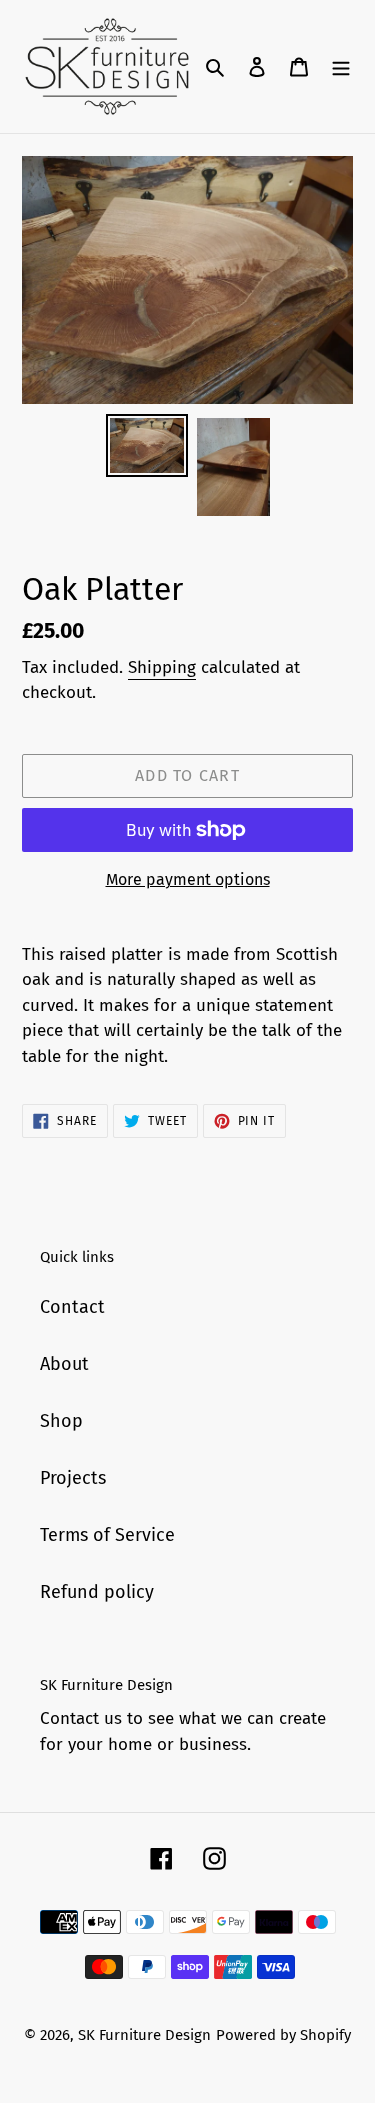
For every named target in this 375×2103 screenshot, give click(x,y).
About (64, 1364)
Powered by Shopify (283, 2035)
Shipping (162, 667)
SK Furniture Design (144, 2035)
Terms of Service (107, 1535)
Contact (72, 1307)
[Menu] (341, 66)
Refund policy (97, 1592)
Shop (61, 1421)
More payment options (188, 879)
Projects (73, 1478)
